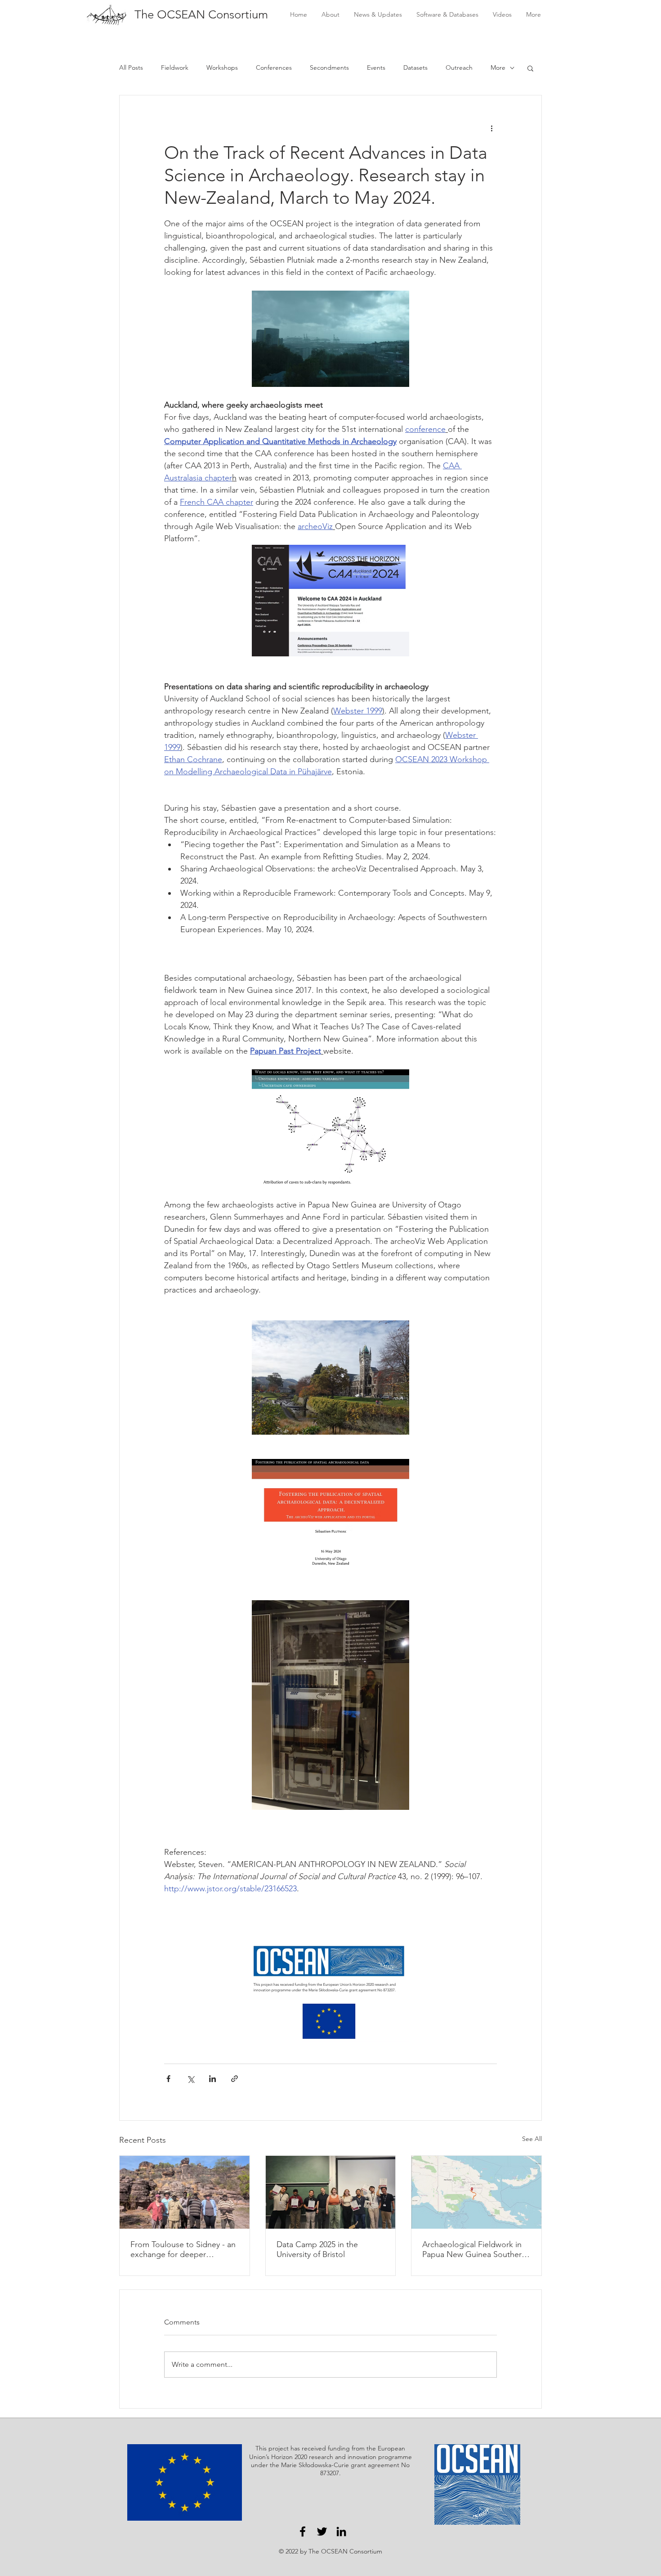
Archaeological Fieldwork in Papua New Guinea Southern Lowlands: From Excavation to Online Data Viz (476, 2249)
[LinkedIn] (341, 2531)
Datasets (415, 67)
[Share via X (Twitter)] (190, 2079)
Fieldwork (175, 67)
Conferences (274, 67)
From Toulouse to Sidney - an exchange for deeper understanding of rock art (183, 2249)
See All (532, 2139)
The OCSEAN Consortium (201, 15)
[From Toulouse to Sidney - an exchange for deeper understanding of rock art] (185, 2192)
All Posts (131, 67)
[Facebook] (303, 2531)
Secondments (329, 67)
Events (376, 67)
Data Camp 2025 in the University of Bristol (317, 2249)
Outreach (459, 67)
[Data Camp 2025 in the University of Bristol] (331, 2192)
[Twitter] (322, 2531)
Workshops (222, 67)
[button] (530, 68)
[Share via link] (234, 2079)
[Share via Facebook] (168, 2079)
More (498, 67)
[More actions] (491, 128)
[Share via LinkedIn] (212, 2079)
